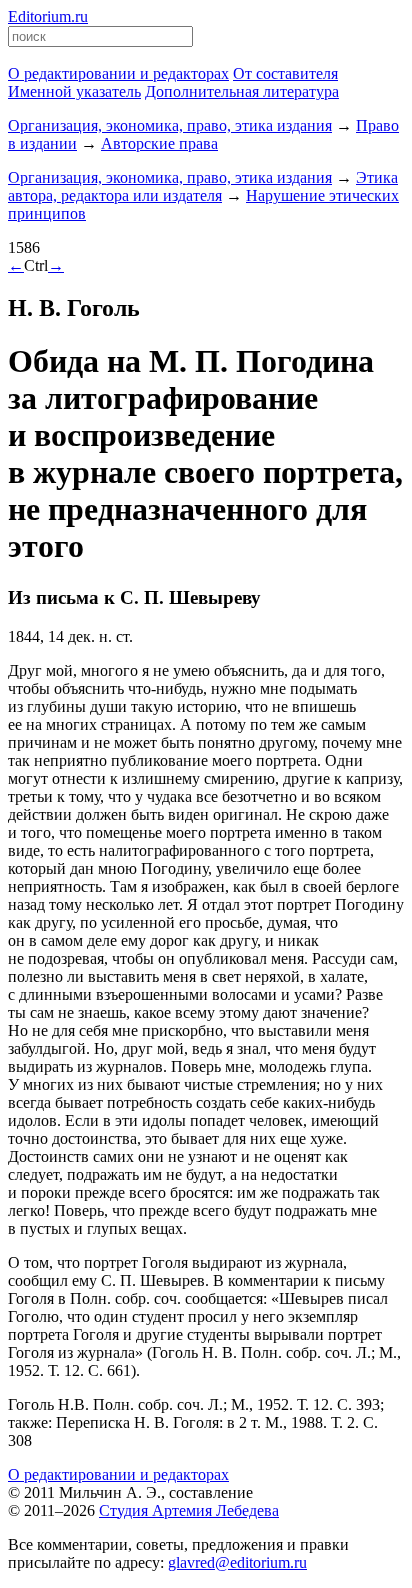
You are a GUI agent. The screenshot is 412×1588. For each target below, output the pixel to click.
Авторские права (159, 143)
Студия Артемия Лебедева (189, 1510)
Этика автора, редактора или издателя (203, 186)
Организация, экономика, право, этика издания (170, 125)
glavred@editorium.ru (237, 1562)
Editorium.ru (48, 16)
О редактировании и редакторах (118, 1474)
